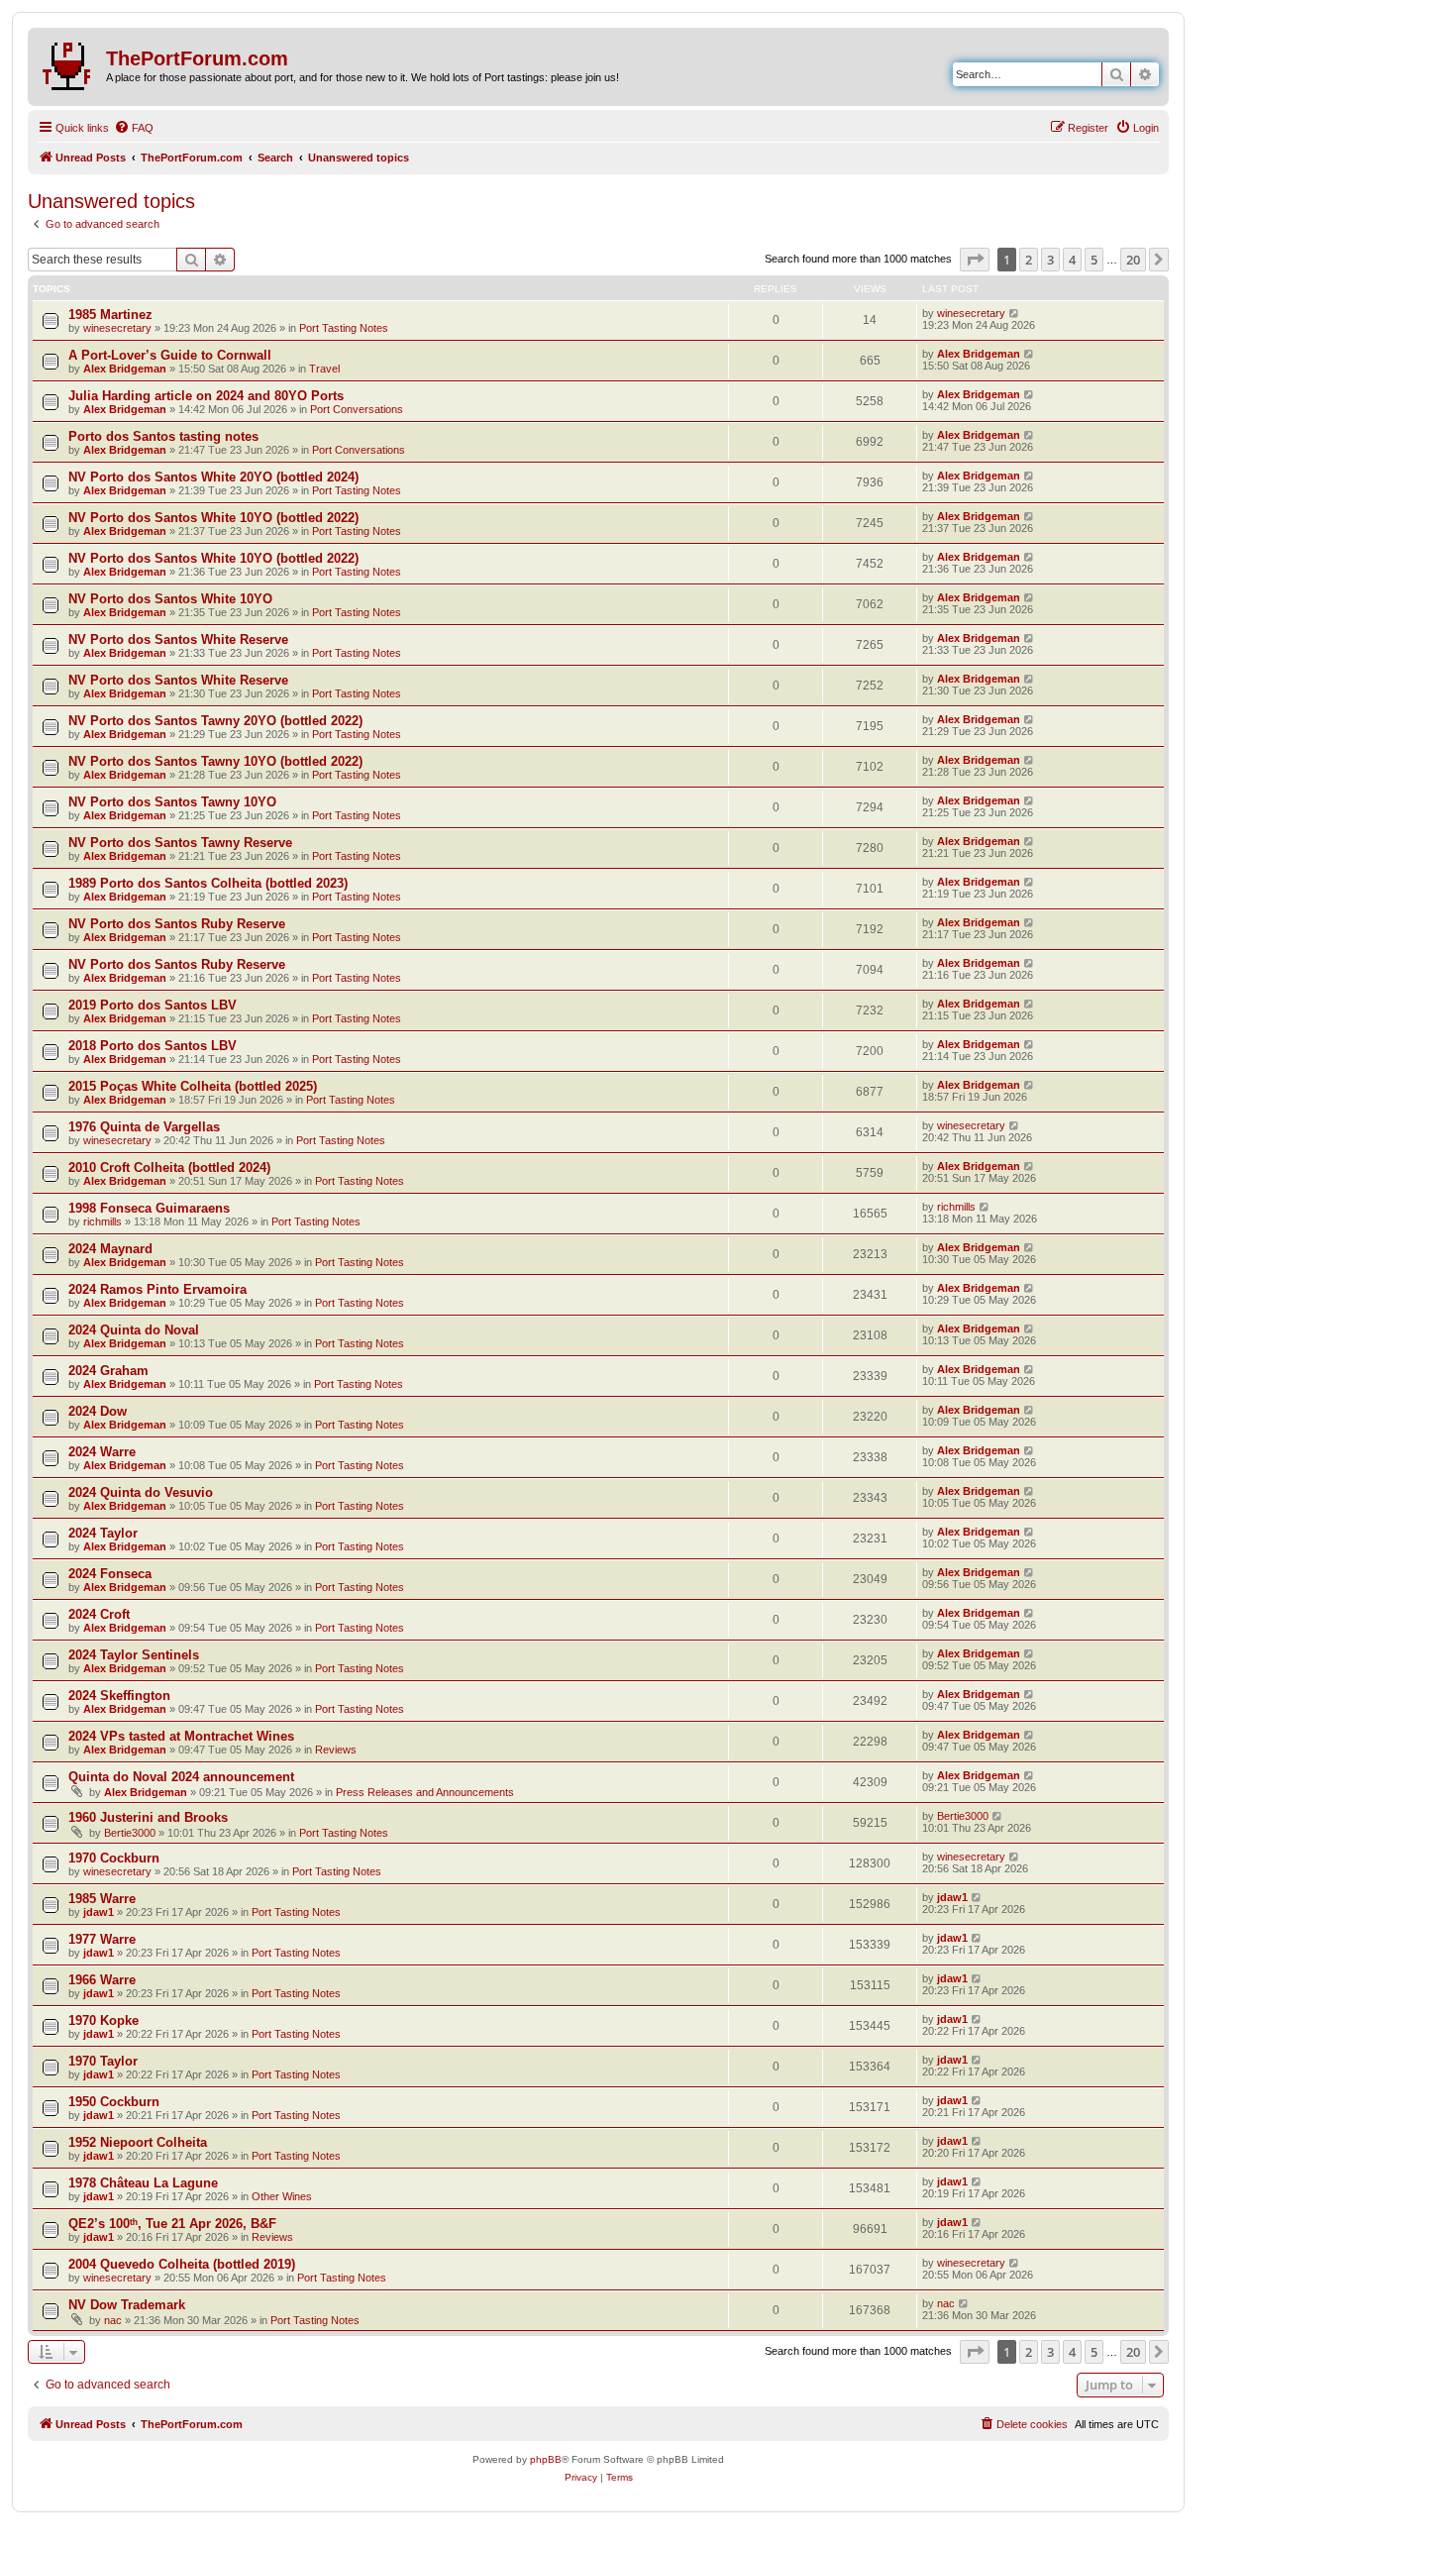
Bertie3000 (130, 1833)
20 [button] (1133, 260)
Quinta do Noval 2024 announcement (181, 1777)
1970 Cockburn (114, 1858)
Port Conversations (357, 409)
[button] (975, 260)
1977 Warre (102, 1939)
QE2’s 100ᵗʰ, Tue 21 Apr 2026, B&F (172, 2224)
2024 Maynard (110, 1249)
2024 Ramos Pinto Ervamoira (157, 1289)
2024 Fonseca (110, 1574)
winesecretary (117, 328)
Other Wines (282, 2196)
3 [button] (1050, 260)
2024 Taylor (103, 1533)
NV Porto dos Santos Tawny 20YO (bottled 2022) (215, 721)
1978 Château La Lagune (143, 2183)
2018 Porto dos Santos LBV (153, 1046)
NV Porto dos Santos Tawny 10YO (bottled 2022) (215, 761)
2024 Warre (102, 1452)
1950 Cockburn (114, 2102)
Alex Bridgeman (125, 369)
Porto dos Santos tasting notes (163, 436)
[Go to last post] (1015, 313)
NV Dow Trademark (127, 2305)
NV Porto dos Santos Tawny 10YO (172, 802)
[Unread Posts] (69, 62)
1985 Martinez (110, 315)
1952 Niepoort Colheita (138, 2142)
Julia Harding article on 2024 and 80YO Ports (206, 396)
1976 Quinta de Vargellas (144, 1127)
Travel (324, 369)
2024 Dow (98, 1411)
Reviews (336, 1750)
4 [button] (1072, 260)
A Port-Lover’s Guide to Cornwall (170, 355)
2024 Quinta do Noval (134, 1330)
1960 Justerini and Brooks (148, 1817)
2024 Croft (99, 1614)
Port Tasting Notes (344, 328)
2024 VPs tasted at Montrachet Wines (181, 1736)
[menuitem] (134, 128)
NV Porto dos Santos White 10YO (170, 599)
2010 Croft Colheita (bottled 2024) (169, 1168)
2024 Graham (108, 1371)
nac (113, 2320)
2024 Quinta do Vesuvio (141, 1492)
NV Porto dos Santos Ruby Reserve (177, 924)
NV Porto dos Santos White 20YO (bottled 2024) (213, 477)
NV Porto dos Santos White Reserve (178, 639)
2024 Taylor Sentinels (134, 1655)
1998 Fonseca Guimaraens (149, 1208)
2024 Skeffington (119, 1696)
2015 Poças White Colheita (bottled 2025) (193, 1086)
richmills (103, 1221)
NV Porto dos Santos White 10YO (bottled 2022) (213, 518)
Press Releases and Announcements (425, 1792)
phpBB (546, 2459)
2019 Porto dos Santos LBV (153, 1005)
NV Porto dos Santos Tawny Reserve (180, 843)
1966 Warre (102, 1980)
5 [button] (1094, 260)
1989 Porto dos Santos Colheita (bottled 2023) (208, 883)
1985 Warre (102, 1899)
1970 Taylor (103, 2061)
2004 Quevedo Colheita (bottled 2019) (182, 2264)
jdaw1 (99, 1912)
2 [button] (1029, 260)
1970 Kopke (104, 2020)
